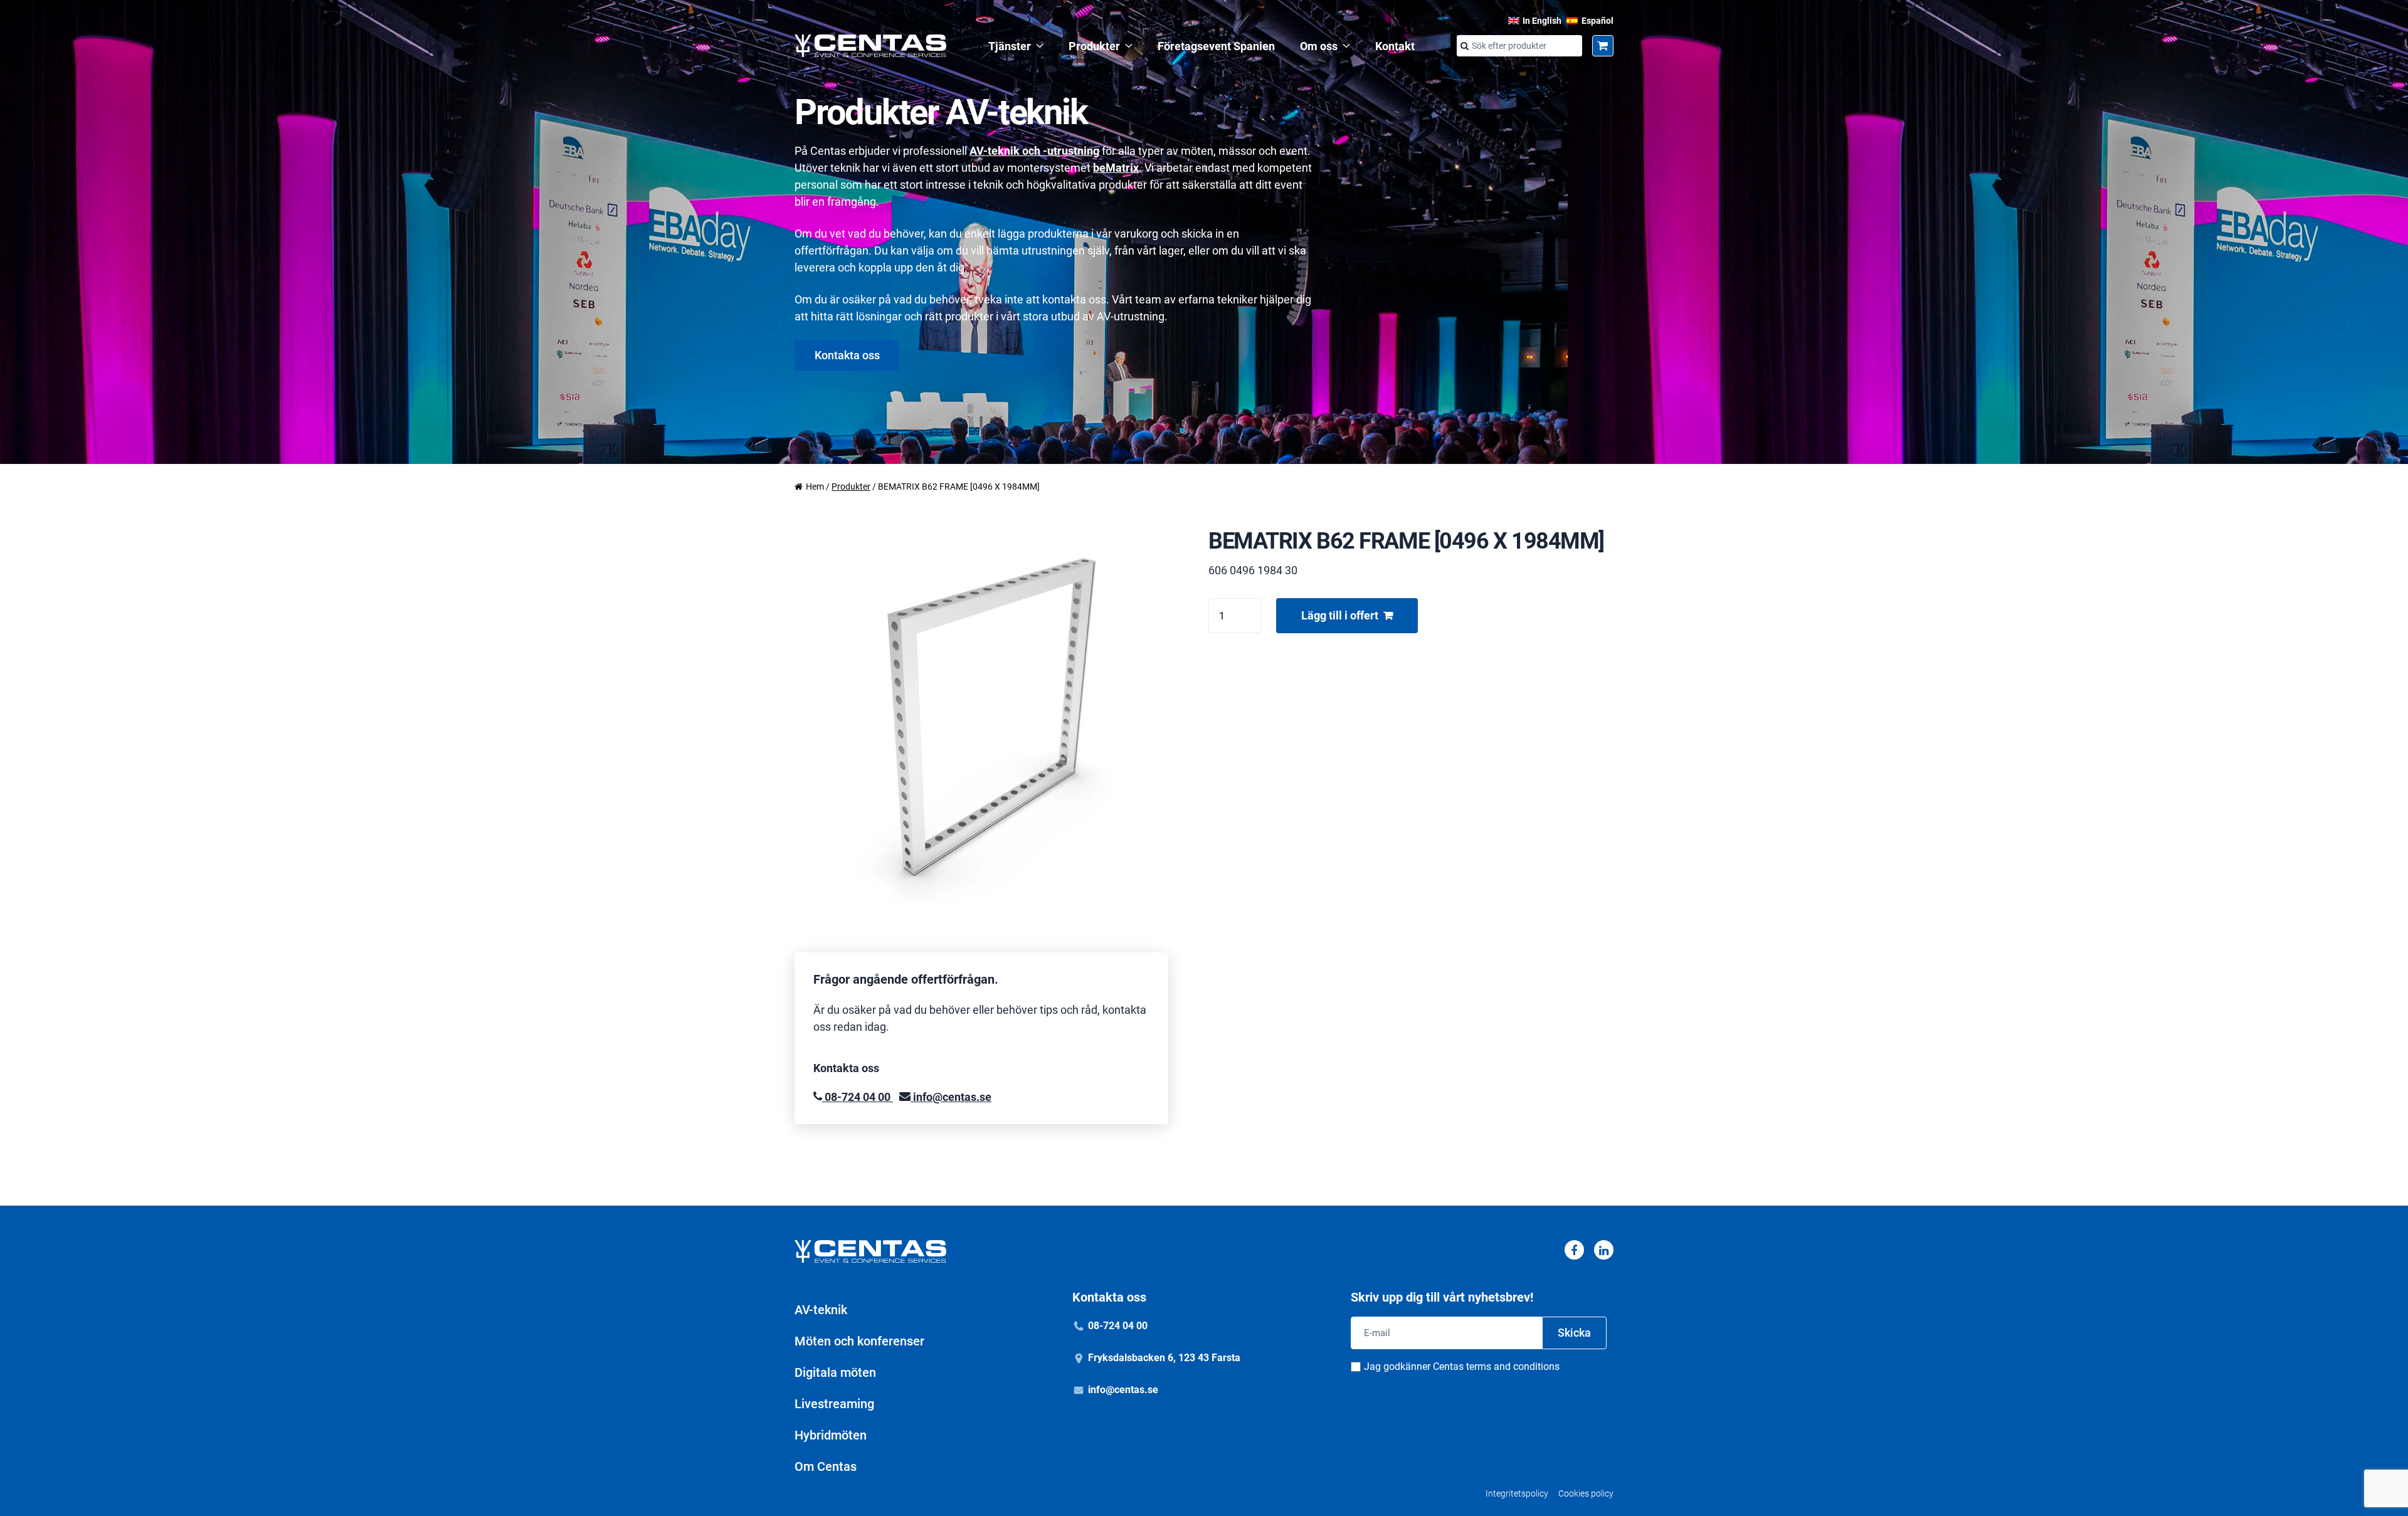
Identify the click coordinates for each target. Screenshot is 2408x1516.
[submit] (1464, 46)
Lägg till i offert (1340, 615)
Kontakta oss (847, 355)
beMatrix (1116, 168)
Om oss (1319, 46)
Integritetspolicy (1517, 1493)
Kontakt (1395, 46)
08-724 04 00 (858, 1097)
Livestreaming (834, 1404)
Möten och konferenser (859, 1341)
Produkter (1094, 46)
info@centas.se (951, 1097)
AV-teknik (821, 1310)
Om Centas (826, 1466)
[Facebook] (1574, 1250)
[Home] (870, 46)
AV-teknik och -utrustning (1034, 151)
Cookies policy (1586, 1493)
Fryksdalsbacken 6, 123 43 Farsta (1164, 1358)
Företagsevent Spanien (1216, 46)
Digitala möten (835, 1372)
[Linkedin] (1604, 1250)
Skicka (1574, 1333)
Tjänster (1010, 46)
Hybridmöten (831, 1435)
